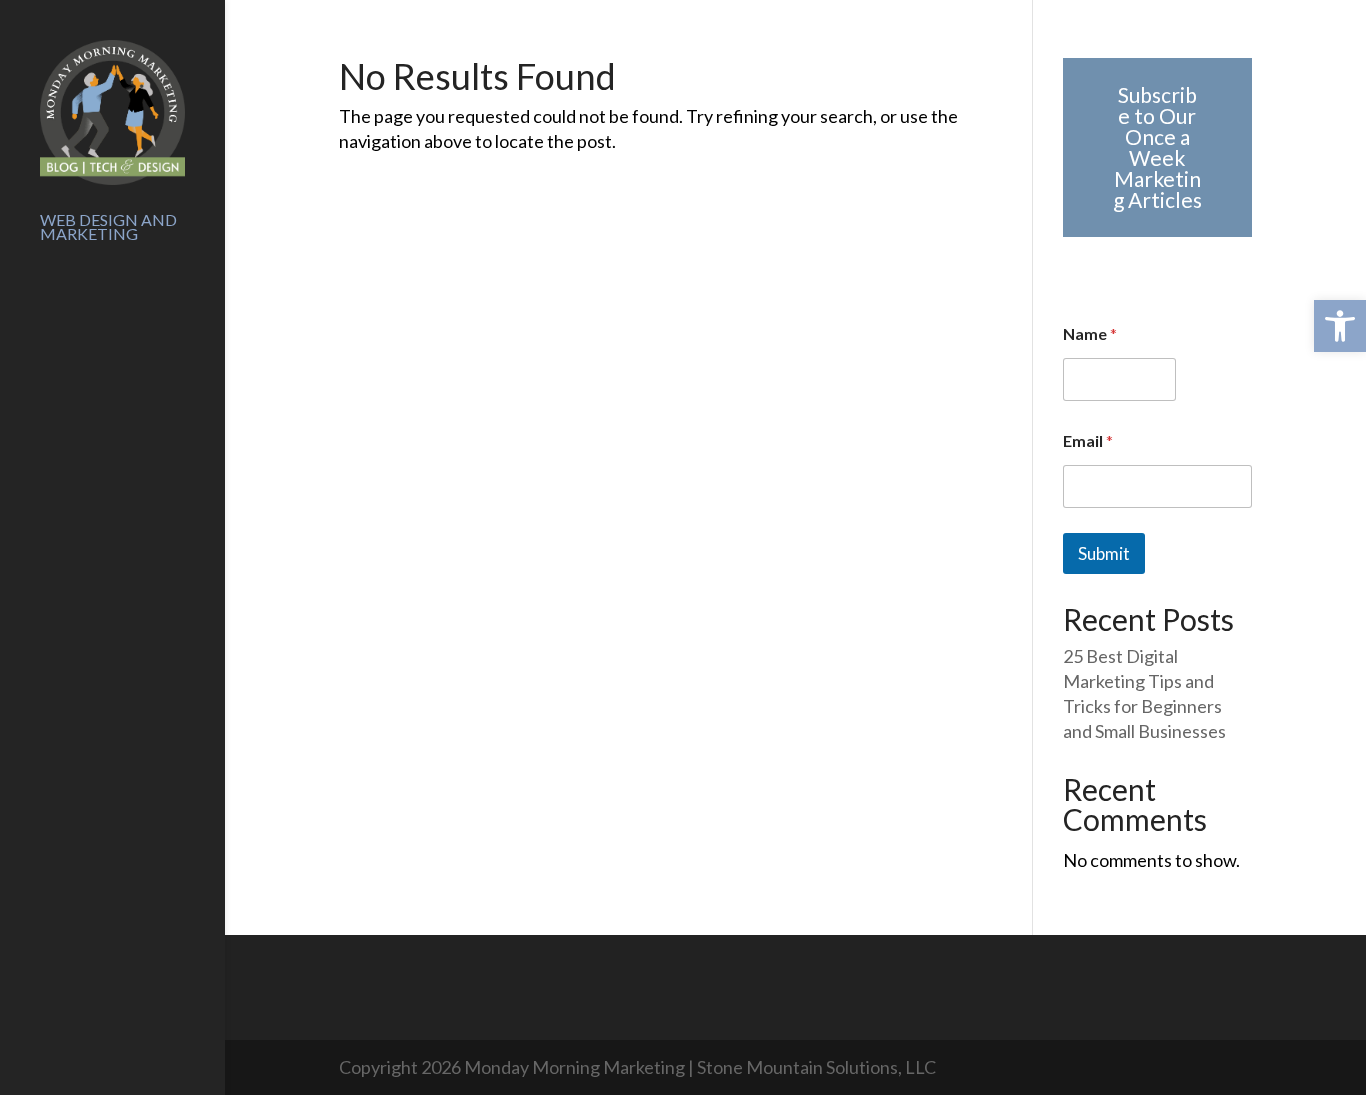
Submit (1104, 553)
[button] (1340, 326)
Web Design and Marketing (108, 228)
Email (1088, 440)
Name (1090, 333)
